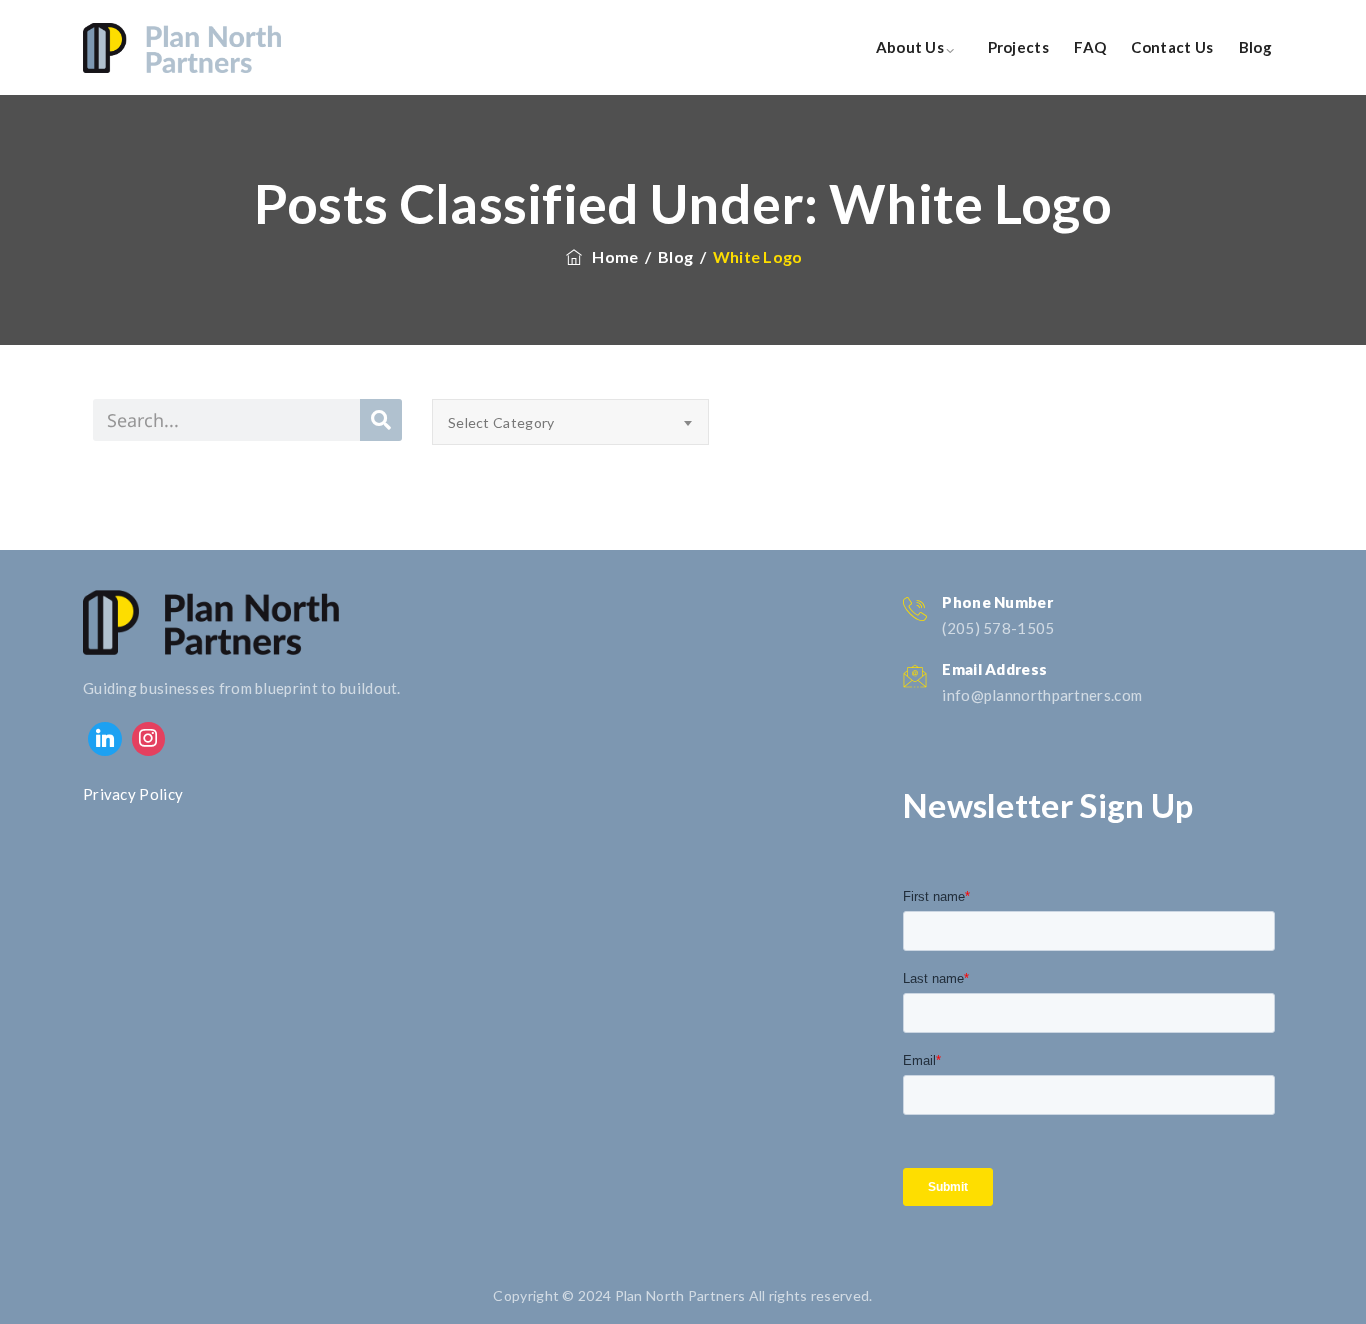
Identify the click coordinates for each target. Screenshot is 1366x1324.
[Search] (381, 420)
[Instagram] (149, 739)
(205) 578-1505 (998, 628)
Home (612, 256)
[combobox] (570, 422)
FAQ (1090, 47)
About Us (910, 47)
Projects (1018, 47)
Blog (1255, 47)
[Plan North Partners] (182, 47)
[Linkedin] (105, 739)
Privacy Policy (133, 794)
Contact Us (1172, 47)
